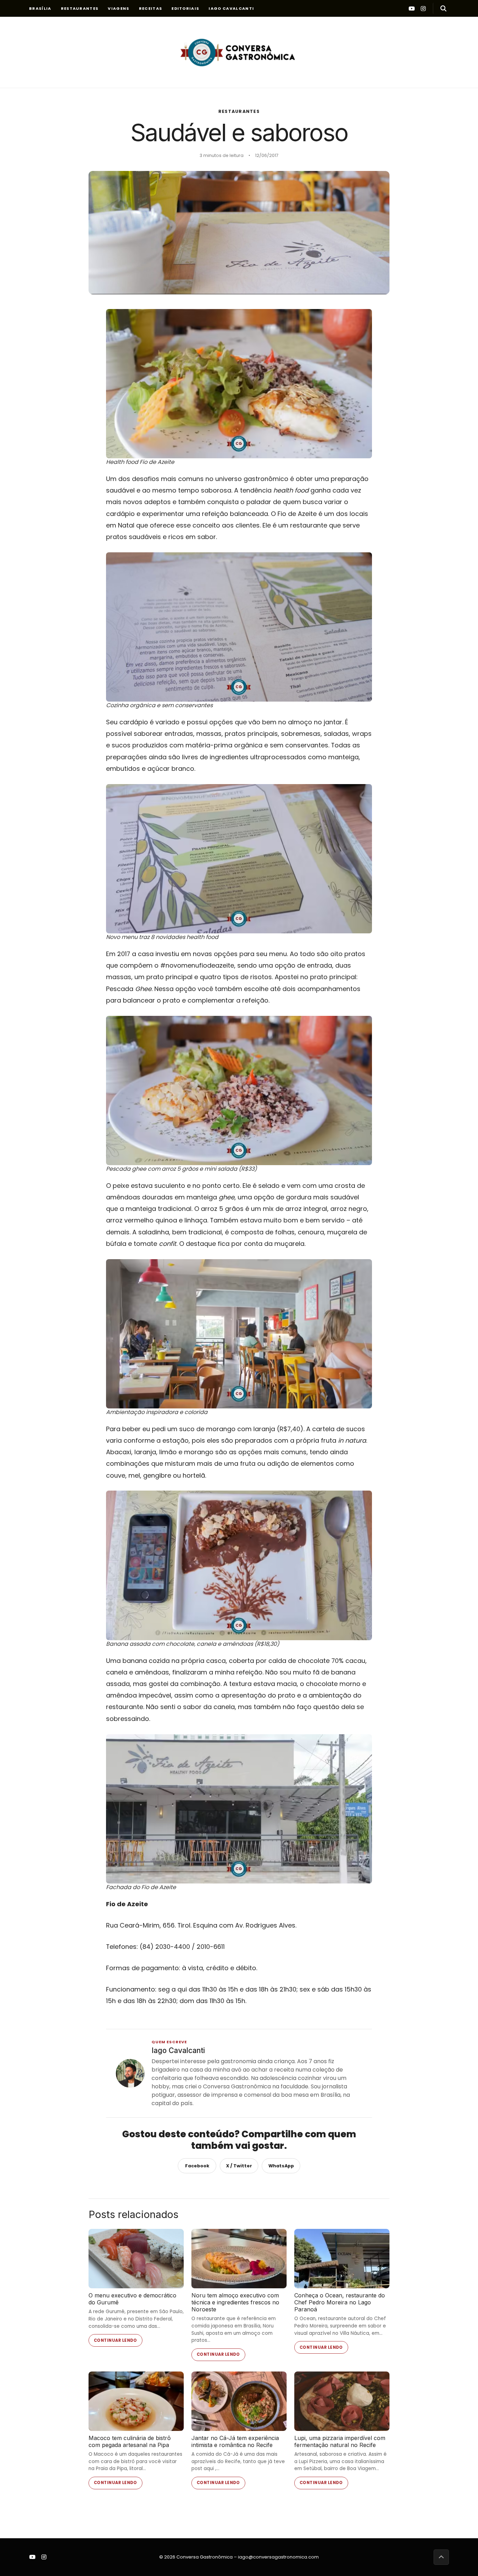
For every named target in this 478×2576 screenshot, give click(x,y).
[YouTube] (412, 8)
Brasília (40, 8)
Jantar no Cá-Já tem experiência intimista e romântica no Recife (235, 2441)
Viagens (118, 8)
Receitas (151, 8)
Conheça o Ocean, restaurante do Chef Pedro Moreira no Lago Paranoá (340, 2302)
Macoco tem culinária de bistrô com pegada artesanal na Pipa (130, 2441)
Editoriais (185, 8)
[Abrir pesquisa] (441, 8)
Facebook (197, 2166)
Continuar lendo (115, 2340)
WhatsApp (281, 2166)
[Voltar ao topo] (441, 2557)
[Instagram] (423, 8)
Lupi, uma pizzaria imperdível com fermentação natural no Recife (340, 2441)
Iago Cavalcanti (231, 8)
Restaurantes (80, 8)
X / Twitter (239, 2166)
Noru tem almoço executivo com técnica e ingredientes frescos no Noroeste (235, 2302)
